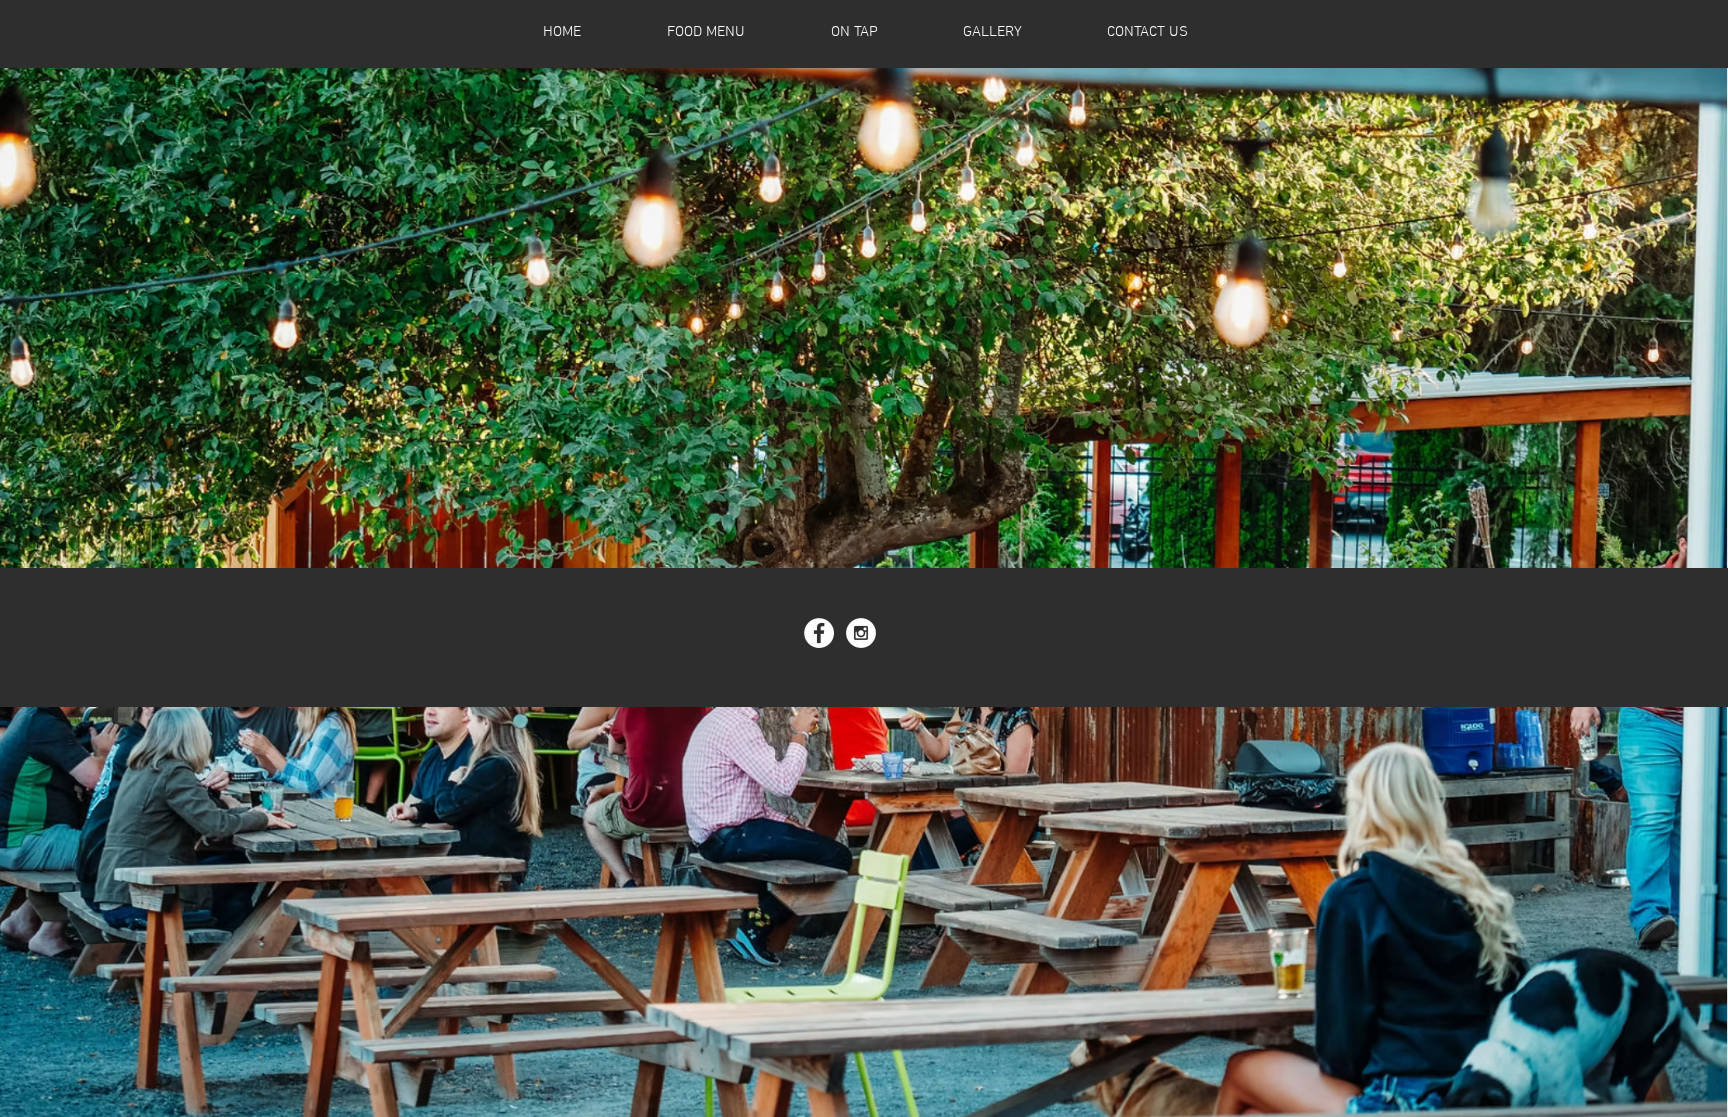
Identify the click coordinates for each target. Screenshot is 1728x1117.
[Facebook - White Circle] (819, 633)
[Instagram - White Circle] (861, 633)
